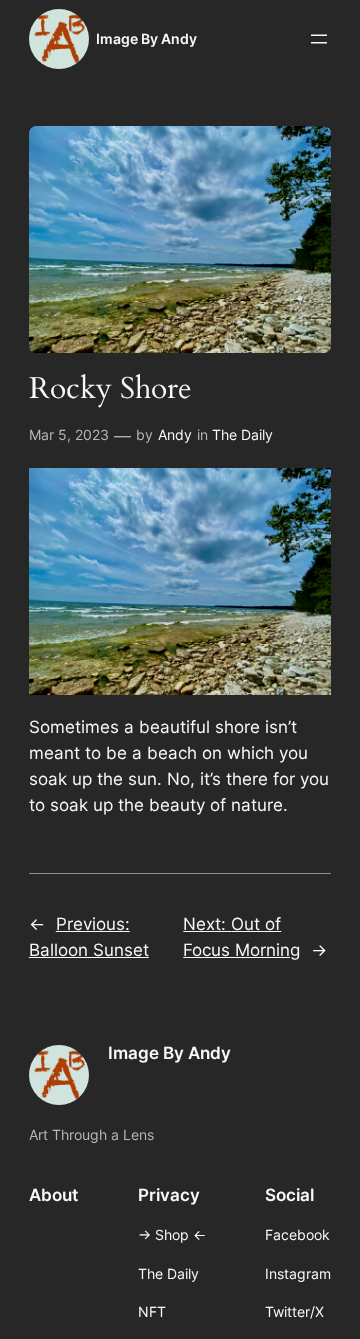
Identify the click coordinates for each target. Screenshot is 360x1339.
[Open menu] (319, 39)
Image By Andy (146, 38)
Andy (175, 434)
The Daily (242, 434)
